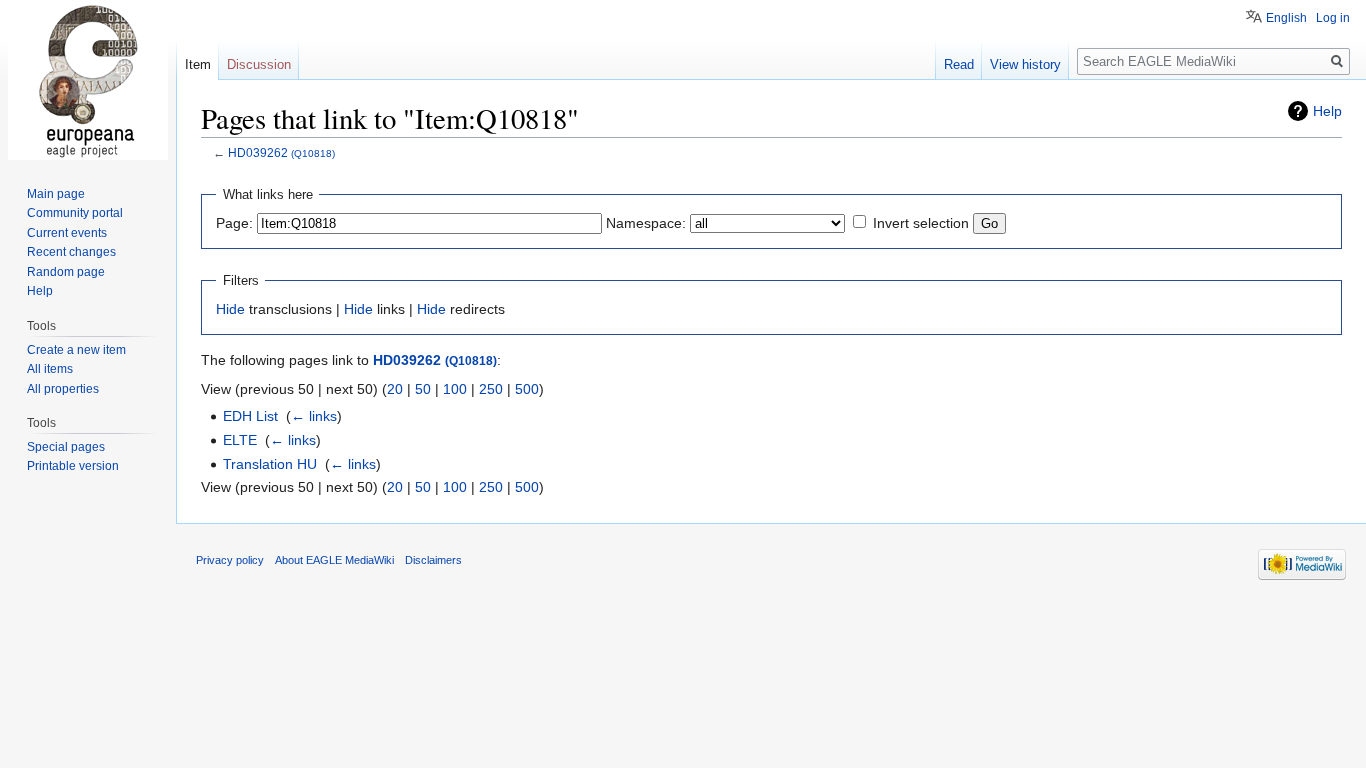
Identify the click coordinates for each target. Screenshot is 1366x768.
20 (395, 389)
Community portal (75, 213)
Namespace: (646, 223)
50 (423, 389)
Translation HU (270, 464)
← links (314, 416)
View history (1025, 64)
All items (50, 369)
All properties (63, 389)
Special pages (66, 447)
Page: (234, 223)
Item (198, 64)
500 (527, 389)
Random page (66, 272)
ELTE (240, 440)
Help (1327, 111)
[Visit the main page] (88, 80)
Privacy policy (230, 560)
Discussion (259, 64)
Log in (1333, 18)
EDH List (250, 416)
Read (959, 64)
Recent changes (71, 252)
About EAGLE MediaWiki (334, 560)
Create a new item (76, 350)
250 (491, 389)
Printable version (73, 466)
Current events (67, 233)
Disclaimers (433, 560)
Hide (230, 309)
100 (455, 389)
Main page (56, 194)
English (1286, 18)
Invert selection (921, 223)
